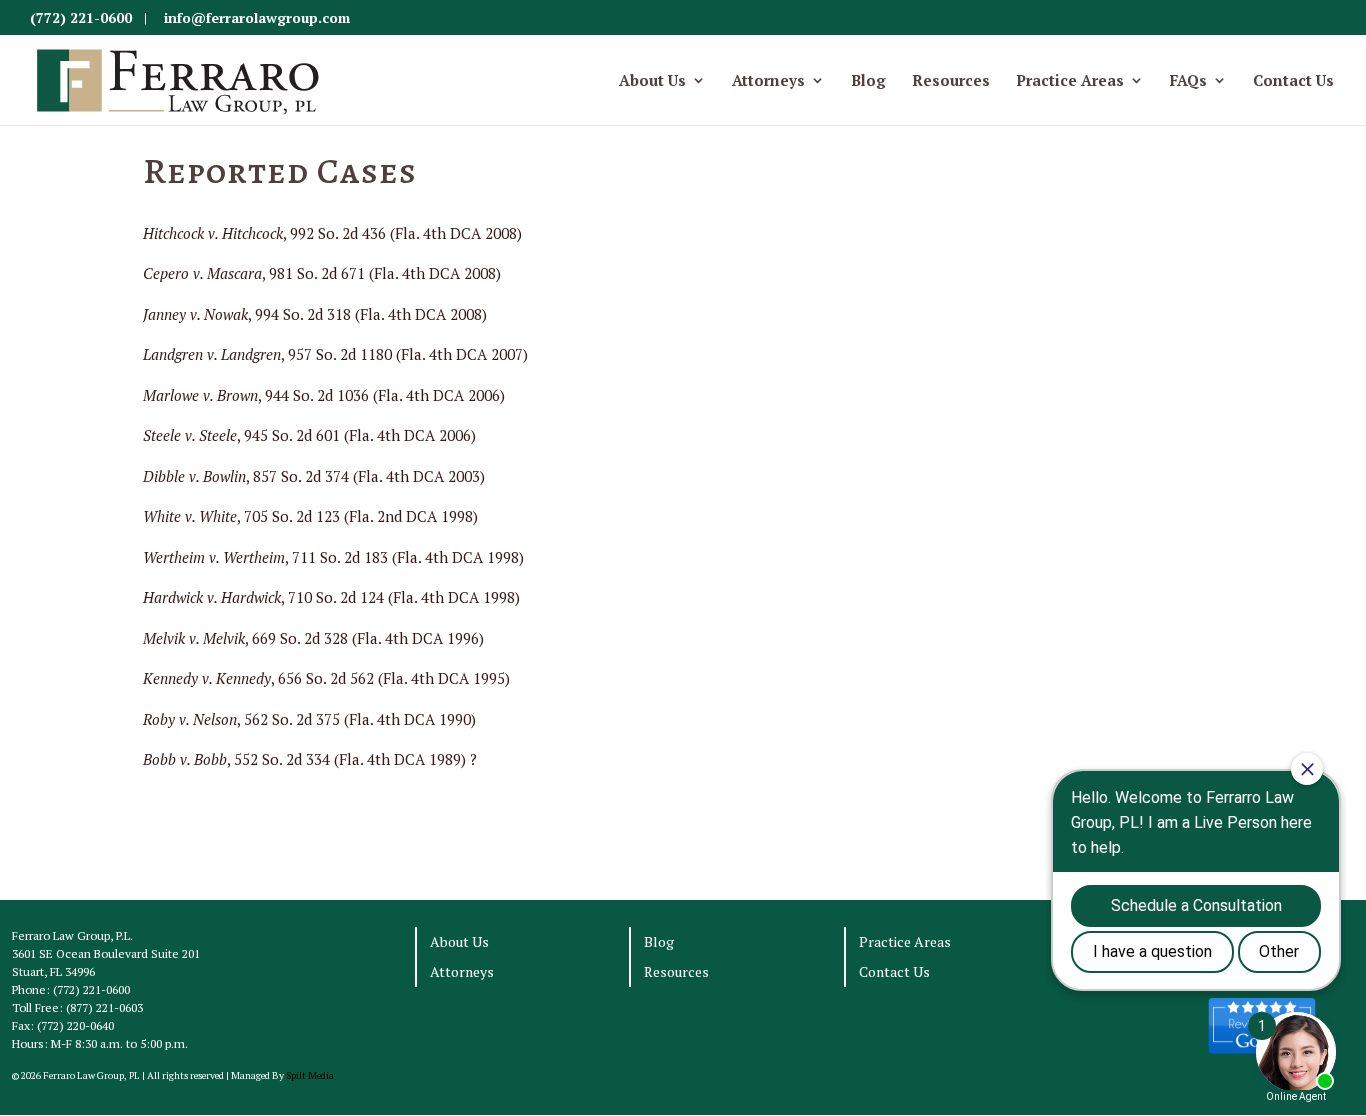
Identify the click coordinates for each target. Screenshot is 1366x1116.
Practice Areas (1070, 81)
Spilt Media (310, 1075)
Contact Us (1293, 81)
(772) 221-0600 (81, 17)
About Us (652, 81)
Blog (868, 81)
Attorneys (768, 81)
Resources (951, 81)
